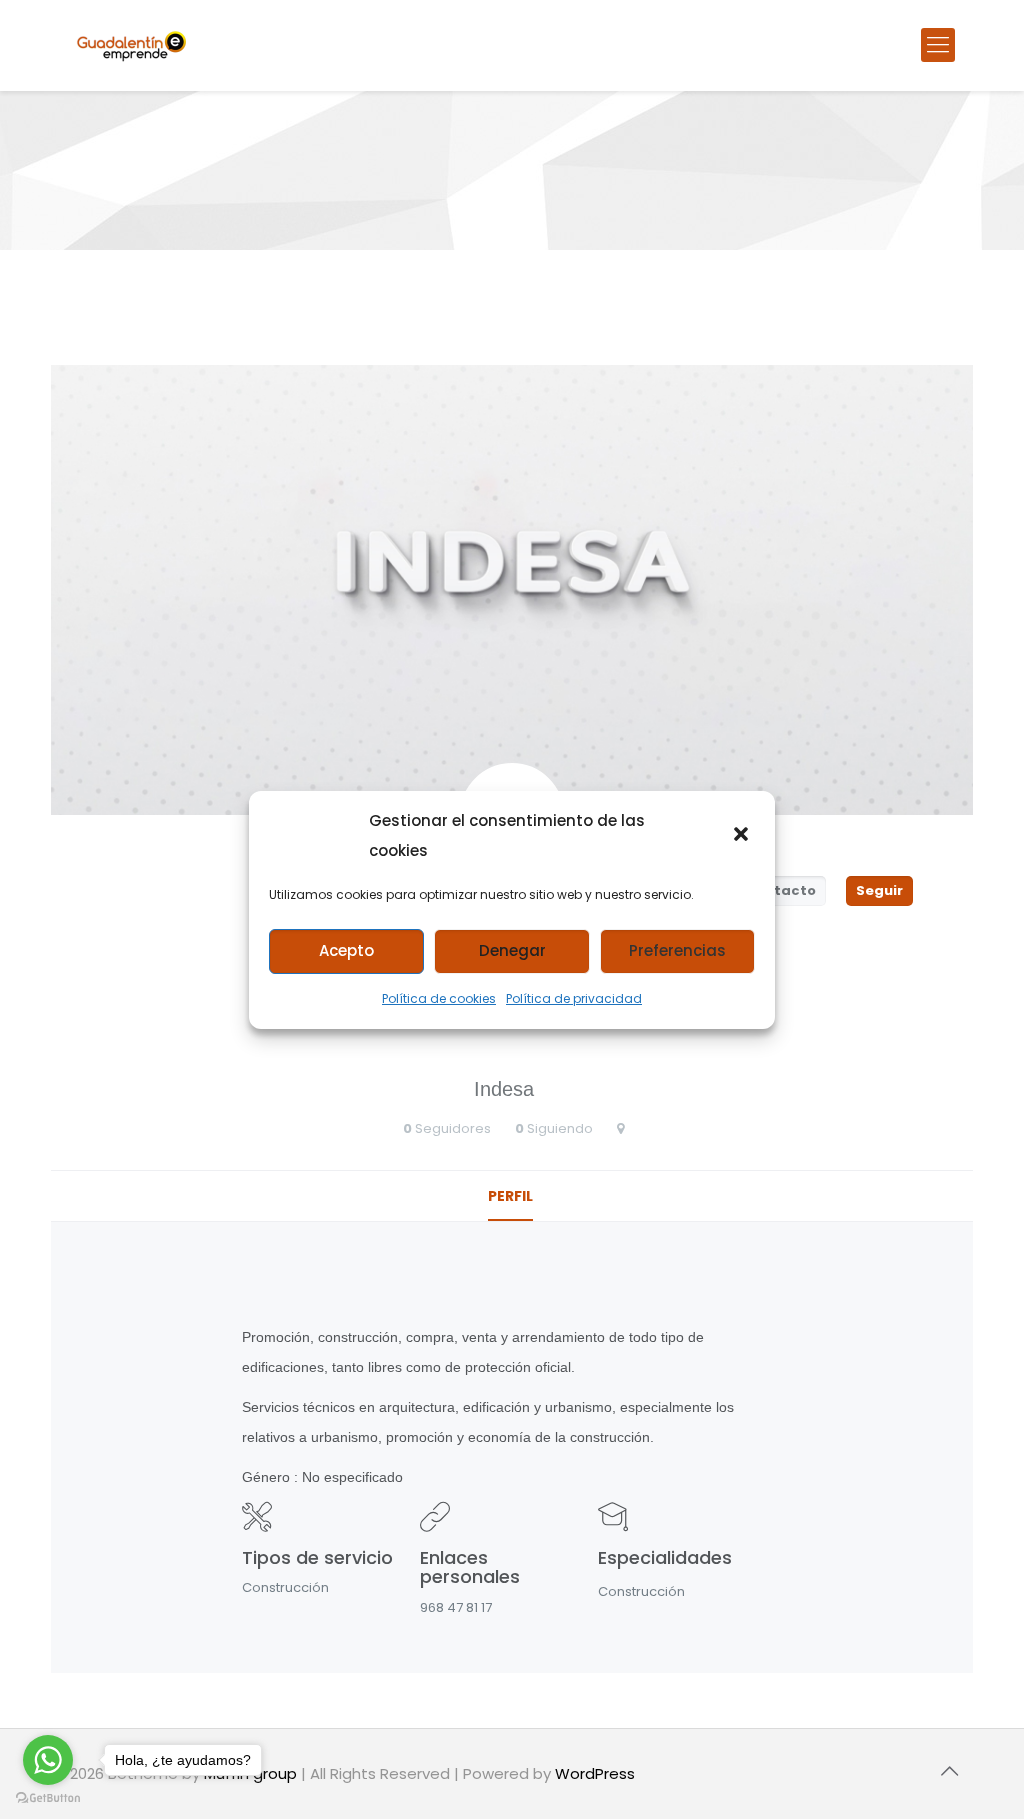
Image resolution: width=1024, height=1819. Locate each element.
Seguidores (453, 1128)
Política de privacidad (574, 998)
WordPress (595, 1773)
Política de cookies (439, 998)
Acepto (346, 950)
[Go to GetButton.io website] (48, 1798)
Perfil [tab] (510, 1196)
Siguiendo (560, 1128)
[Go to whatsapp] (48, 1760)
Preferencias (677, 950)
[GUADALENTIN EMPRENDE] (131, 45)
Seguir (879, 890)
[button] (743, 836)
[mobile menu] (938, 45)
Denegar (512, 950)
